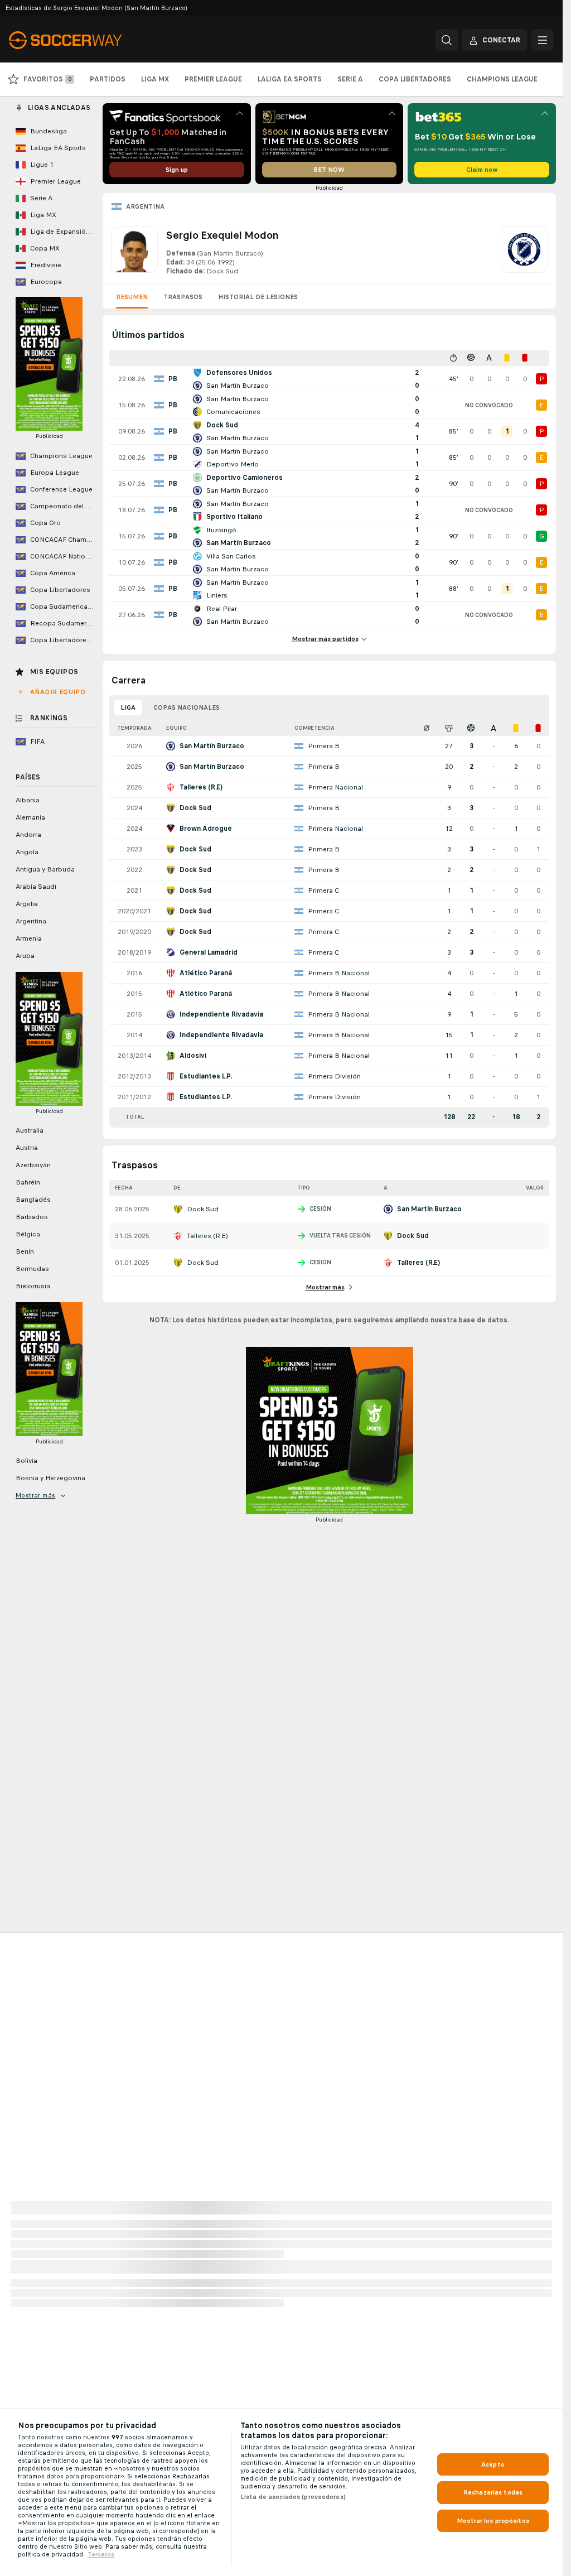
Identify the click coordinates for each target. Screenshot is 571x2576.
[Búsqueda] (447, 40)
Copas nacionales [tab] (187, 707)
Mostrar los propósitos (493, 2521)
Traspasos (183, 297)
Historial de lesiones (258, 297)
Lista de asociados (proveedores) (293, 2497)
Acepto (493, 2464)
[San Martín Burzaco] (524, 251)
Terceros (101, 2554)
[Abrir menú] (543, 40)
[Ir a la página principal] (86, 40)
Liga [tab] (128, 707)
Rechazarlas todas (493, 2492)
